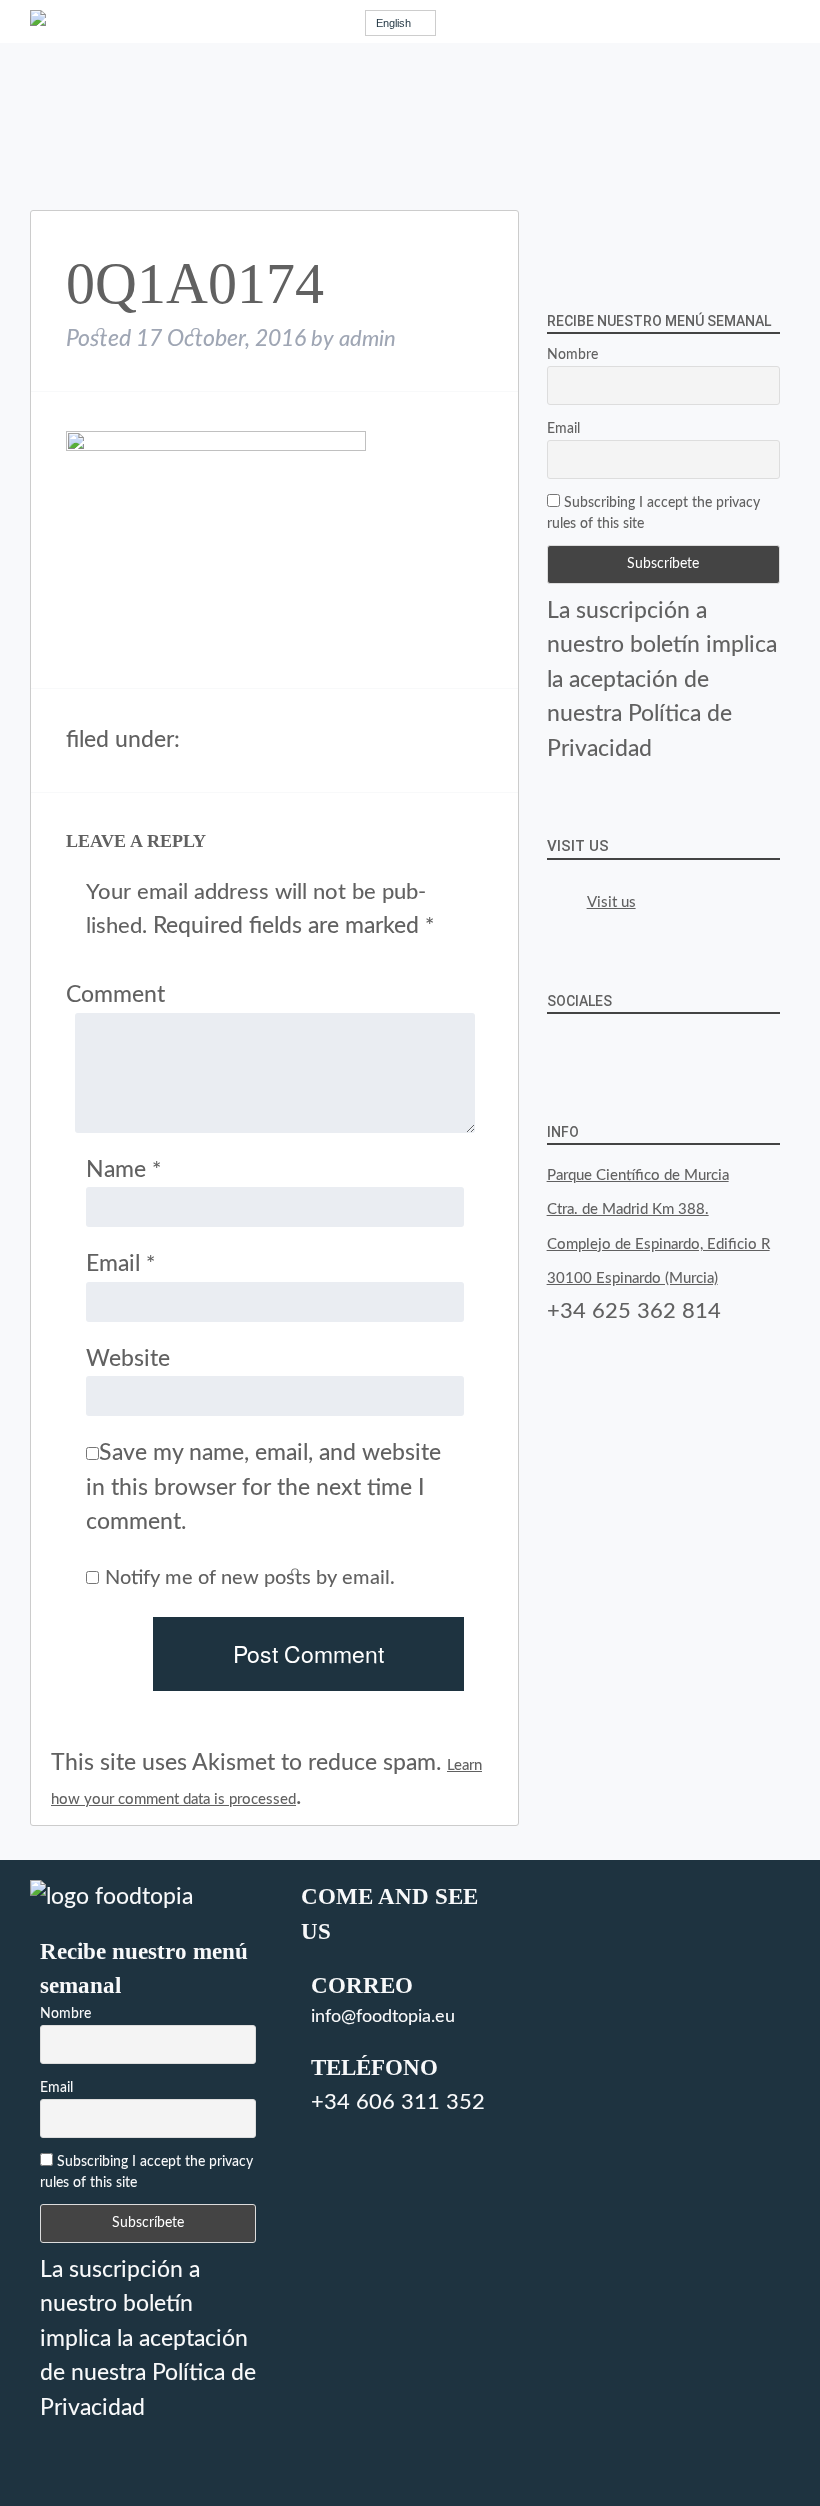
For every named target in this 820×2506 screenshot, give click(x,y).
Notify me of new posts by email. (250, 1578)
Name (123, 1169)
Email (120, 1263)
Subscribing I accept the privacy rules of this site (653, 513)
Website (128, 1358)
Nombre (572, 355)
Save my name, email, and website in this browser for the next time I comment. (263, 1487)
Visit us (578, 846)
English (393, 23)
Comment (115, 994)
